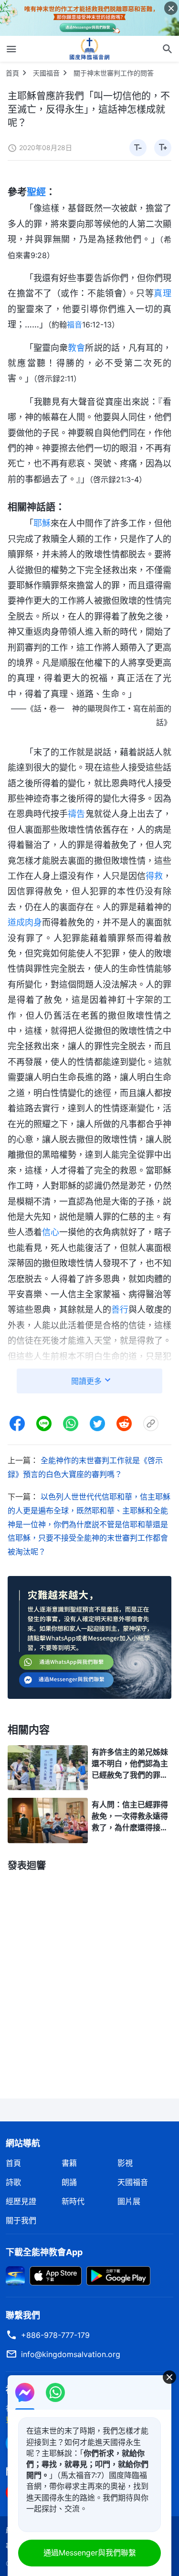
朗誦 (69, 2182)
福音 (74, 325)
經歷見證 (21, 2201)
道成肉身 (25, 922)
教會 (76, 348)
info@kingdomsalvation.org (71, 2354)
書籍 (69, 2163)
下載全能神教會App (44, 2252)
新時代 (73, 2201)
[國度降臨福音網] (90, 49)
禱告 (76, 814)
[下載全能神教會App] (15, 2275)
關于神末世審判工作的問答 (114, 73)
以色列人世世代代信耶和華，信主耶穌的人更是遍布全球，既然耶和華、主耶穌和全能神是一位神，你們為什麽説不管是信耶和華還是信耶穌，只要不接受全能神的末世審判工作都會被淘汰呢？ (89, 1524)
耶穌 (42, 523)
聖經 (36, 192)
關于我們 (21, 2220)
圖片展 (129, 2201)
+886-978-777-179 (55, 2335)
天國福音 (46, 73)
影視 (125, 2163)
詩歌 (13, 2182)
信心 (51, 1232)
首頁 (12, 73)
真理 (163, 293)
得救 (154, 876)
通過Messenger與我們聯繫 (90, 2553)
